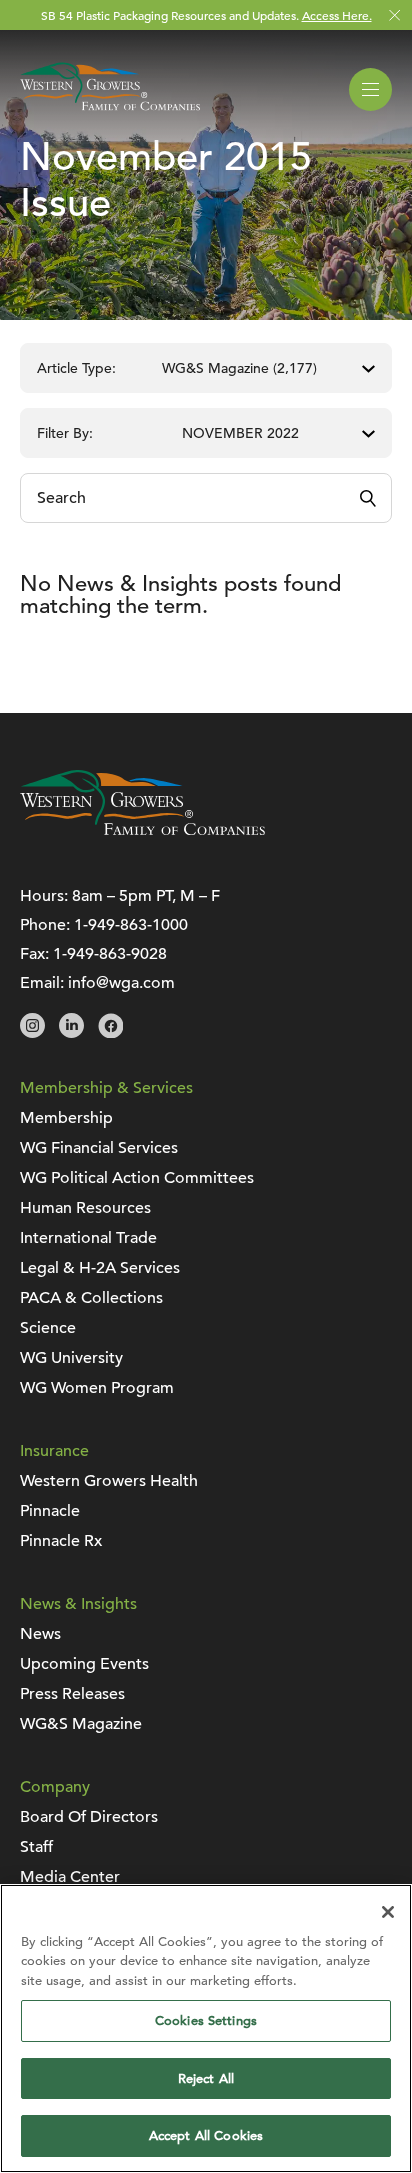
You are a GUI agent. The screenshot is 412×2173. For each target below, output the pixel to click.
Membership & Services (106, 1088)
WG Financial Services (99, 1148)
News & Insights (78, 1604)
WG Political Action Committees (137, 1178)
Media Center (70, 1877)
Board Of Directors (89, 1817)
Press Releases (72, 1694)
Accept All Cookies (206, 2135)
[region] (206, 2028)
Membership (66, 1118)
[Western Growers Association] (110, 114)
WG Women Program (97, 1388)
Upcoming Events (84, 1664)
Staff (36, 1847)
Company (55, 1787)
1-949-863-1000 (131, 925)
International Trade (88, 1238)
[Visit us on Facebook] (110, 1033)
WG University (71, 1358)
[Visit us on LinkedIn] (71, 1033)
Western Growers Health (109, 1481)
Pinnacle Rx (61, 1541)
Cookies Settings (206, 2020)
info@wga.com (121, 983)
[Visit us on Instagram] (32, 1033)
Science (48, 1328)
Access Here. (337, 15)
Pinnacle (50, 1511)
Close (394, 15)
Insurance (54, 1451)
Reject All (206, 2078)
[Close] (388, 1912)
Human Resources (85, 1208)
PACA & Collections (91, 1298)
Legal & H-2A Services (100, 1268)
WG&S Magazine (81, 1724)
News (40, 1634)
